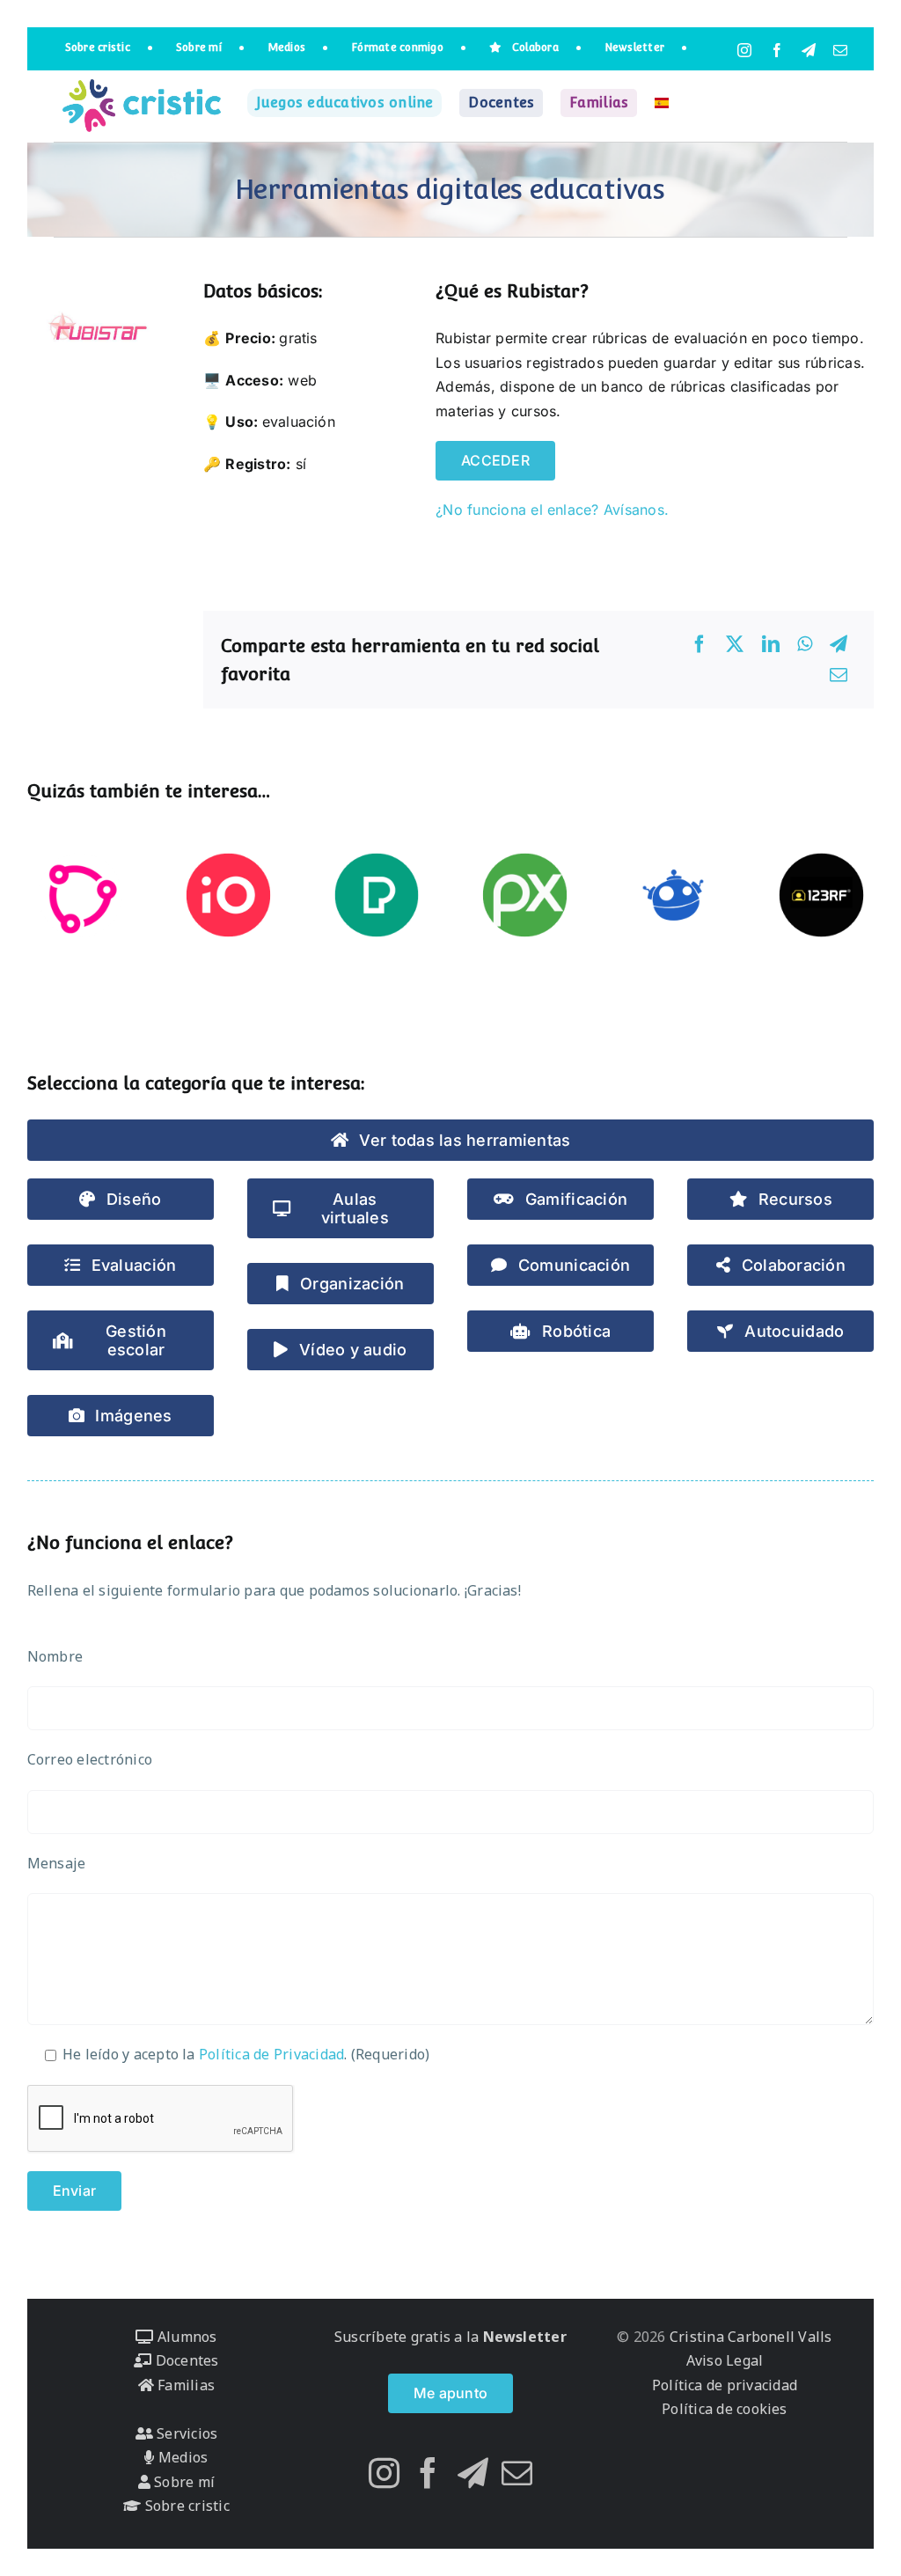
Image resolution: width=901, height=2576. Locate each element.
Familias (184, 2385)
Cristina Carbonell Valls (749, 2337)
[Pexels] (377, 895)
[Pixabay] (525, 895)
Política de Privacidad (271, 2054)
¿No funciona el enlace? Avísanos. (552, 510)
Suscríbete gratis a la (450, 2337)
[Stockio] (228, 895)
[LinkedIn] (771, 644)
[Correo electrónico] (839, 675)
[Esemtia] (81, 895)
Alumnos (185, 2337)
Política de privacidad (725, 2385)
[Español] (662, 103)
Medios (181, 2457)
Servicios (185, 2433)
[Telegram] (839, 644)
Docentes (185, 2360)
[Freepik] (674, 895)
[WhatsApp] (805, 644)
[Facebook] (700, 644)
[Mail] (517, 2473)
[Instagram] (384, 2473)
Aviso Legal (725, 2360)
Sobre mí (183, 2482)
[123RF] (821, 895)
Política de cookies (725, 2409)
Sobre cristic (185, 2506)
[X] (735, 644)
